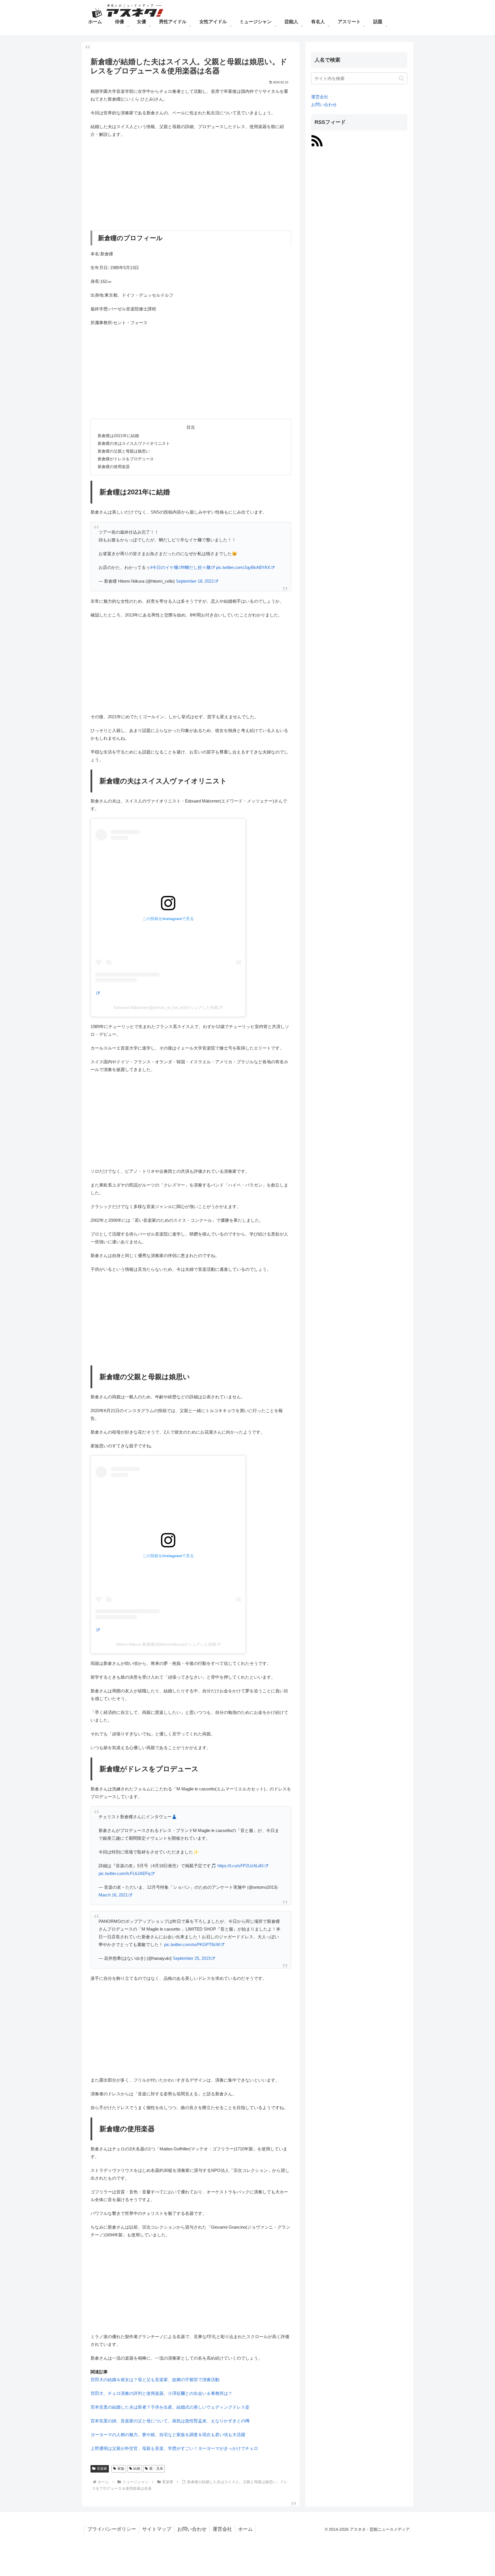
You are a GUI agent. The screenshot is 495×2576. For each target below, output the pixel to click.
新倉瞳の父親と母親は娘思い (124, 451)
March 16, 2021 (113, 1895)
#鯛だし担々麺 (197, 567)
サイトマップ (157, 2529)
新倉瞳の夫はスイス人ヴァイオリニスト (134, 444)
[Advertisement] (191, 184)
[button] (401, 78)
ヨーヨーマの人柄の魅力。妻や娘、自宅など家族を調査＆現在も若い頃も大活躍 (168, 2435)
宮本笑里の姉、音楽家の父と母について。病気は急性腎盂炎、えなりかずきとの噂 (170, 2421)
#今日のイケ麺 (164, 567)
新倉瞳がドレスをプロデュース (126, 459)
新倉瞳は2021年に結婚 (118, 436)
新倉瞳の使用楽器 (114, 467)
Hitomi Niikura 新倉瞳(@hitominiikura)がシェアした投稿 (166, 1644)
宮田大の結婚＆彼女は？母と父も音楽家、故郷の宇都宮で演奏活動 (155, 2380)
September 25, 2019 (192, 1958)
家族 (121, 2469)
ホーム (245, 2529)
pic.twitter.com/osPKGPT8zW (192, 1944)
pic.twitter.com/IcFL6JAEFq (124, 1873)
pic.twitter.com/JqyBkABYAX (243, 567)
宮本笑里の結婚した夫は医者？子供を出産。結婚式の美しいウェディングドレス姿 (170, 2407)
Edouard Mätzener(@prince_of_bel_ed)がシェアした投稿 (166, 1007)
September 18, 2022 (195, 581)
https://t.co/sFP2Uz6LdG (241, 1866)
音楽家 (102, 2469)
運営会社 (320, 97)
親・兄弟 (156, 2469)
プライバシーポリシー (112, 2529)
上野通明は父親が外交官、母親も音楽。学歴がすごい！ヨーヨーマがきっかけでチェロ (174, 2448)
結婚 (137, 2469)
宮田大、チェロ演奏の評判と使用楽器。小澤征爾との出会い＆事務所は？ (161, 2393)
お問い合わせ (324, 104)
